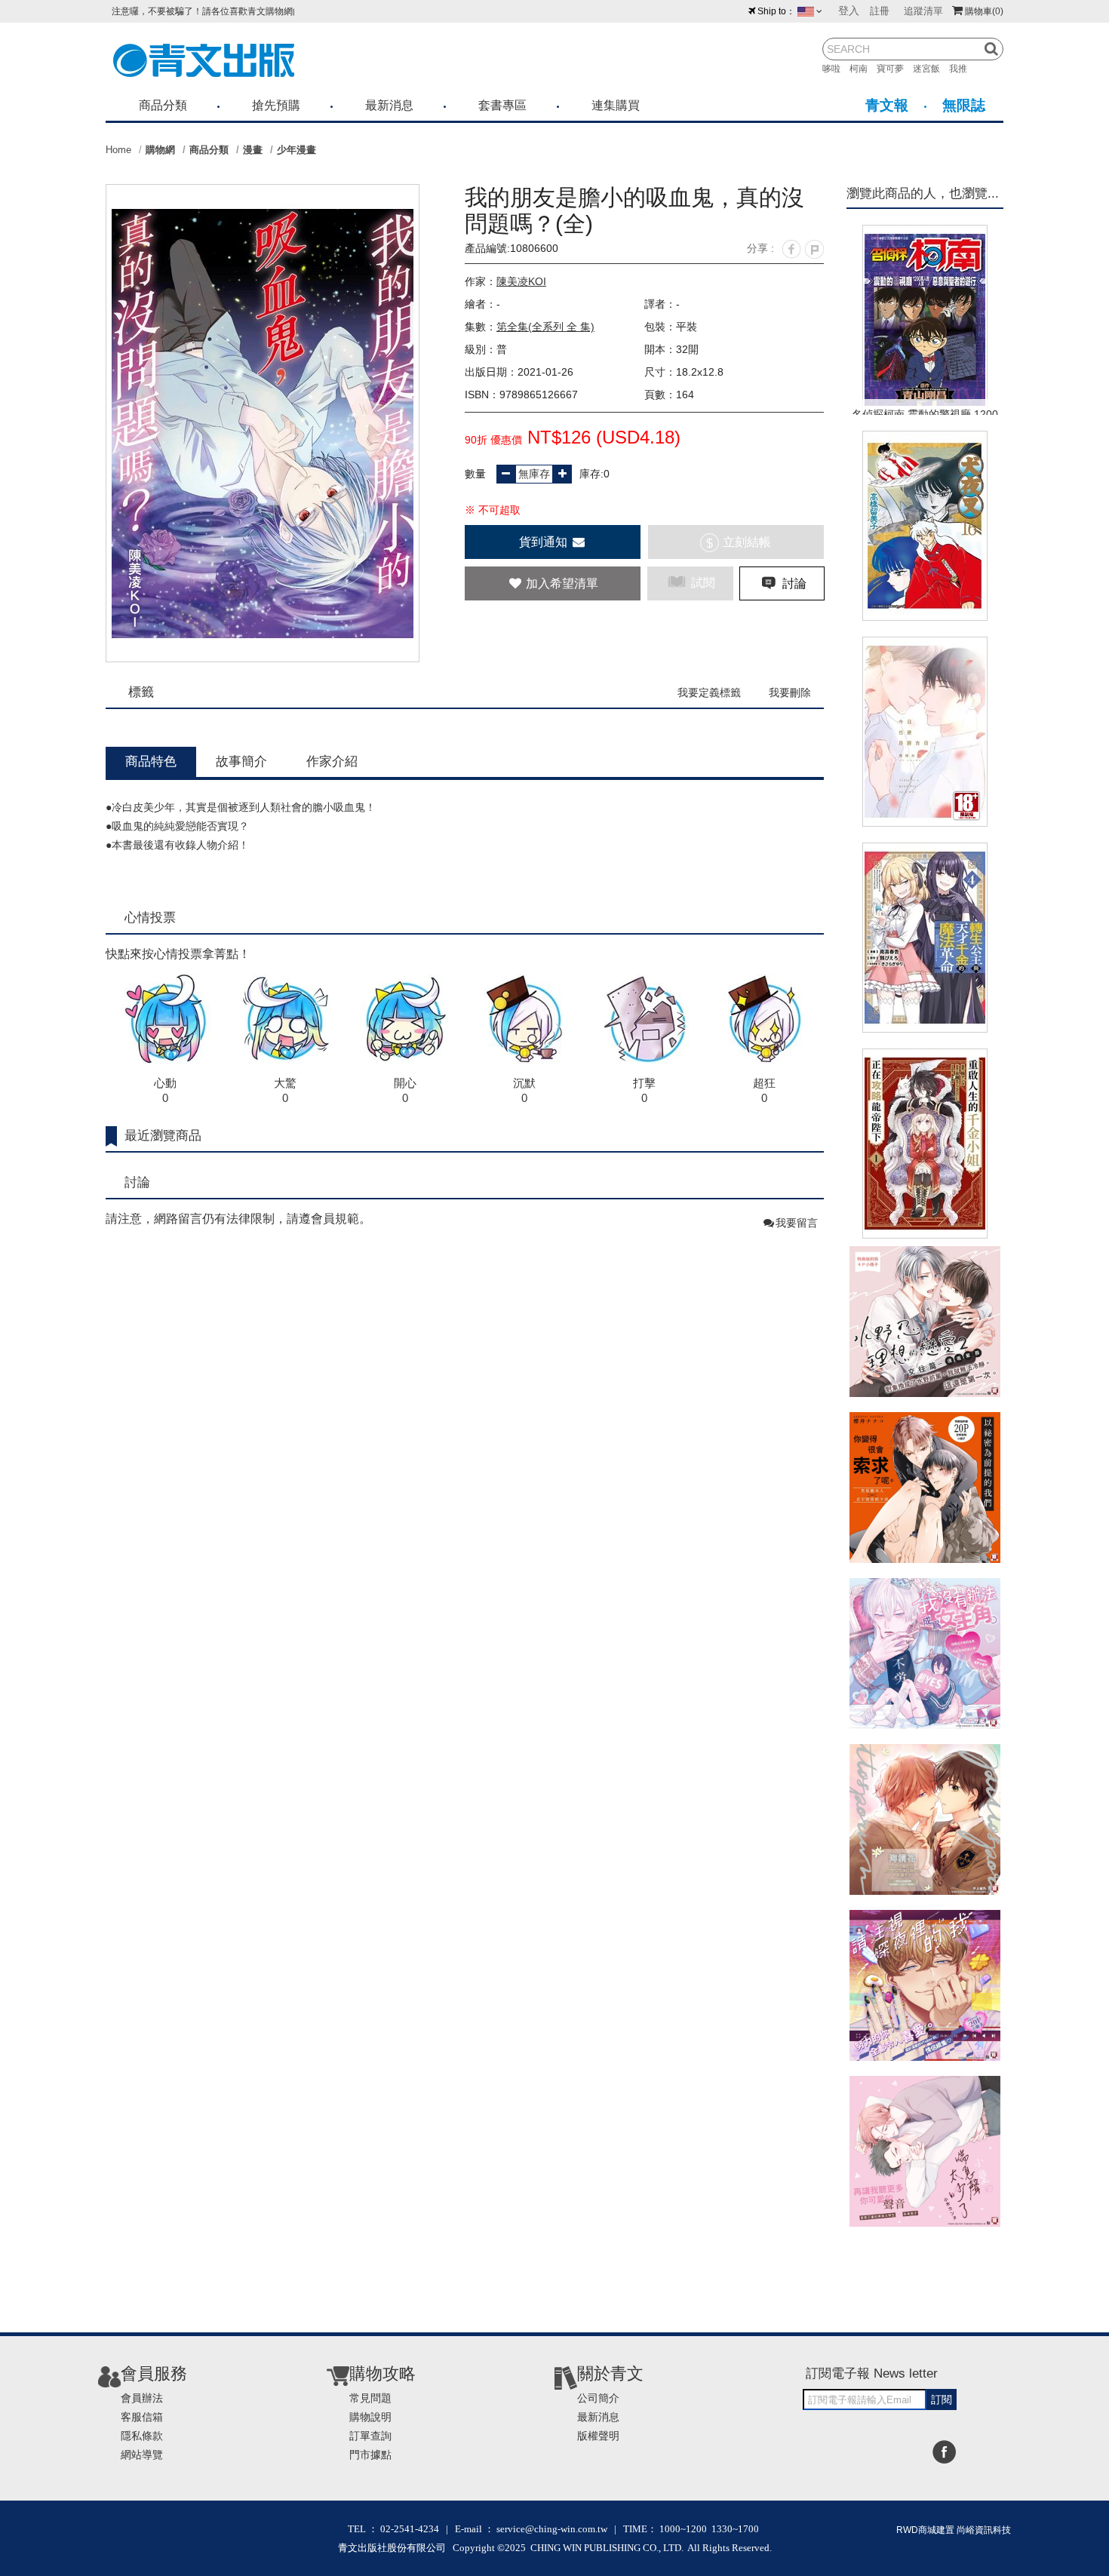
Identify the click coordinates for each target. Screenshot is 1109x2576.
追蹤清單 (923, 11)
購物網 (160, 150)
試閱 (702, 583)
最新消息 (389, 105)
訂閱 (942, 2399)
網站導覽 (142, 2455)
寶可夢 (895, 69)
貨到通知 (545, 542)
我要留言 (797, 1223)
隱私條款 (142, 2436)
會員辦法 (142, 2398)
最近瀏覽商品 (163, 1136)
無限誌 (964, 105)
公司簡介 (598, 2398)
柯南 (863, 69)
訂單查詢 (370, 2436)
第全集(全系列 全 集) (545, 327)
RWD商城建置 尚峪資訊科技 (954, 2530)
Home (118, 150)
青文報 (887, 105)
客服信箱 (142, 2417)
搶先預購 (276, 105)
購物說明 (370, 2417)
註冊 (880, 11)
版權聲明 (598, 2436)
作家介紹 (332, 761)
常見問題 (370, 2398)
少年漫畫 (296, 150)
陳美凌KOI (521, 281)
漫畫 (253, 150)
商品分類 (163, 105)
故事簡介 (241, 761)
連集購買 (616, 105)
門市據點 (370, 2455)
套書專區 (502, 105)
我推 (963, 69)
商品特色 (151, 761)
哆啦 (836, 69)
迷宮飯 (931, 69)
